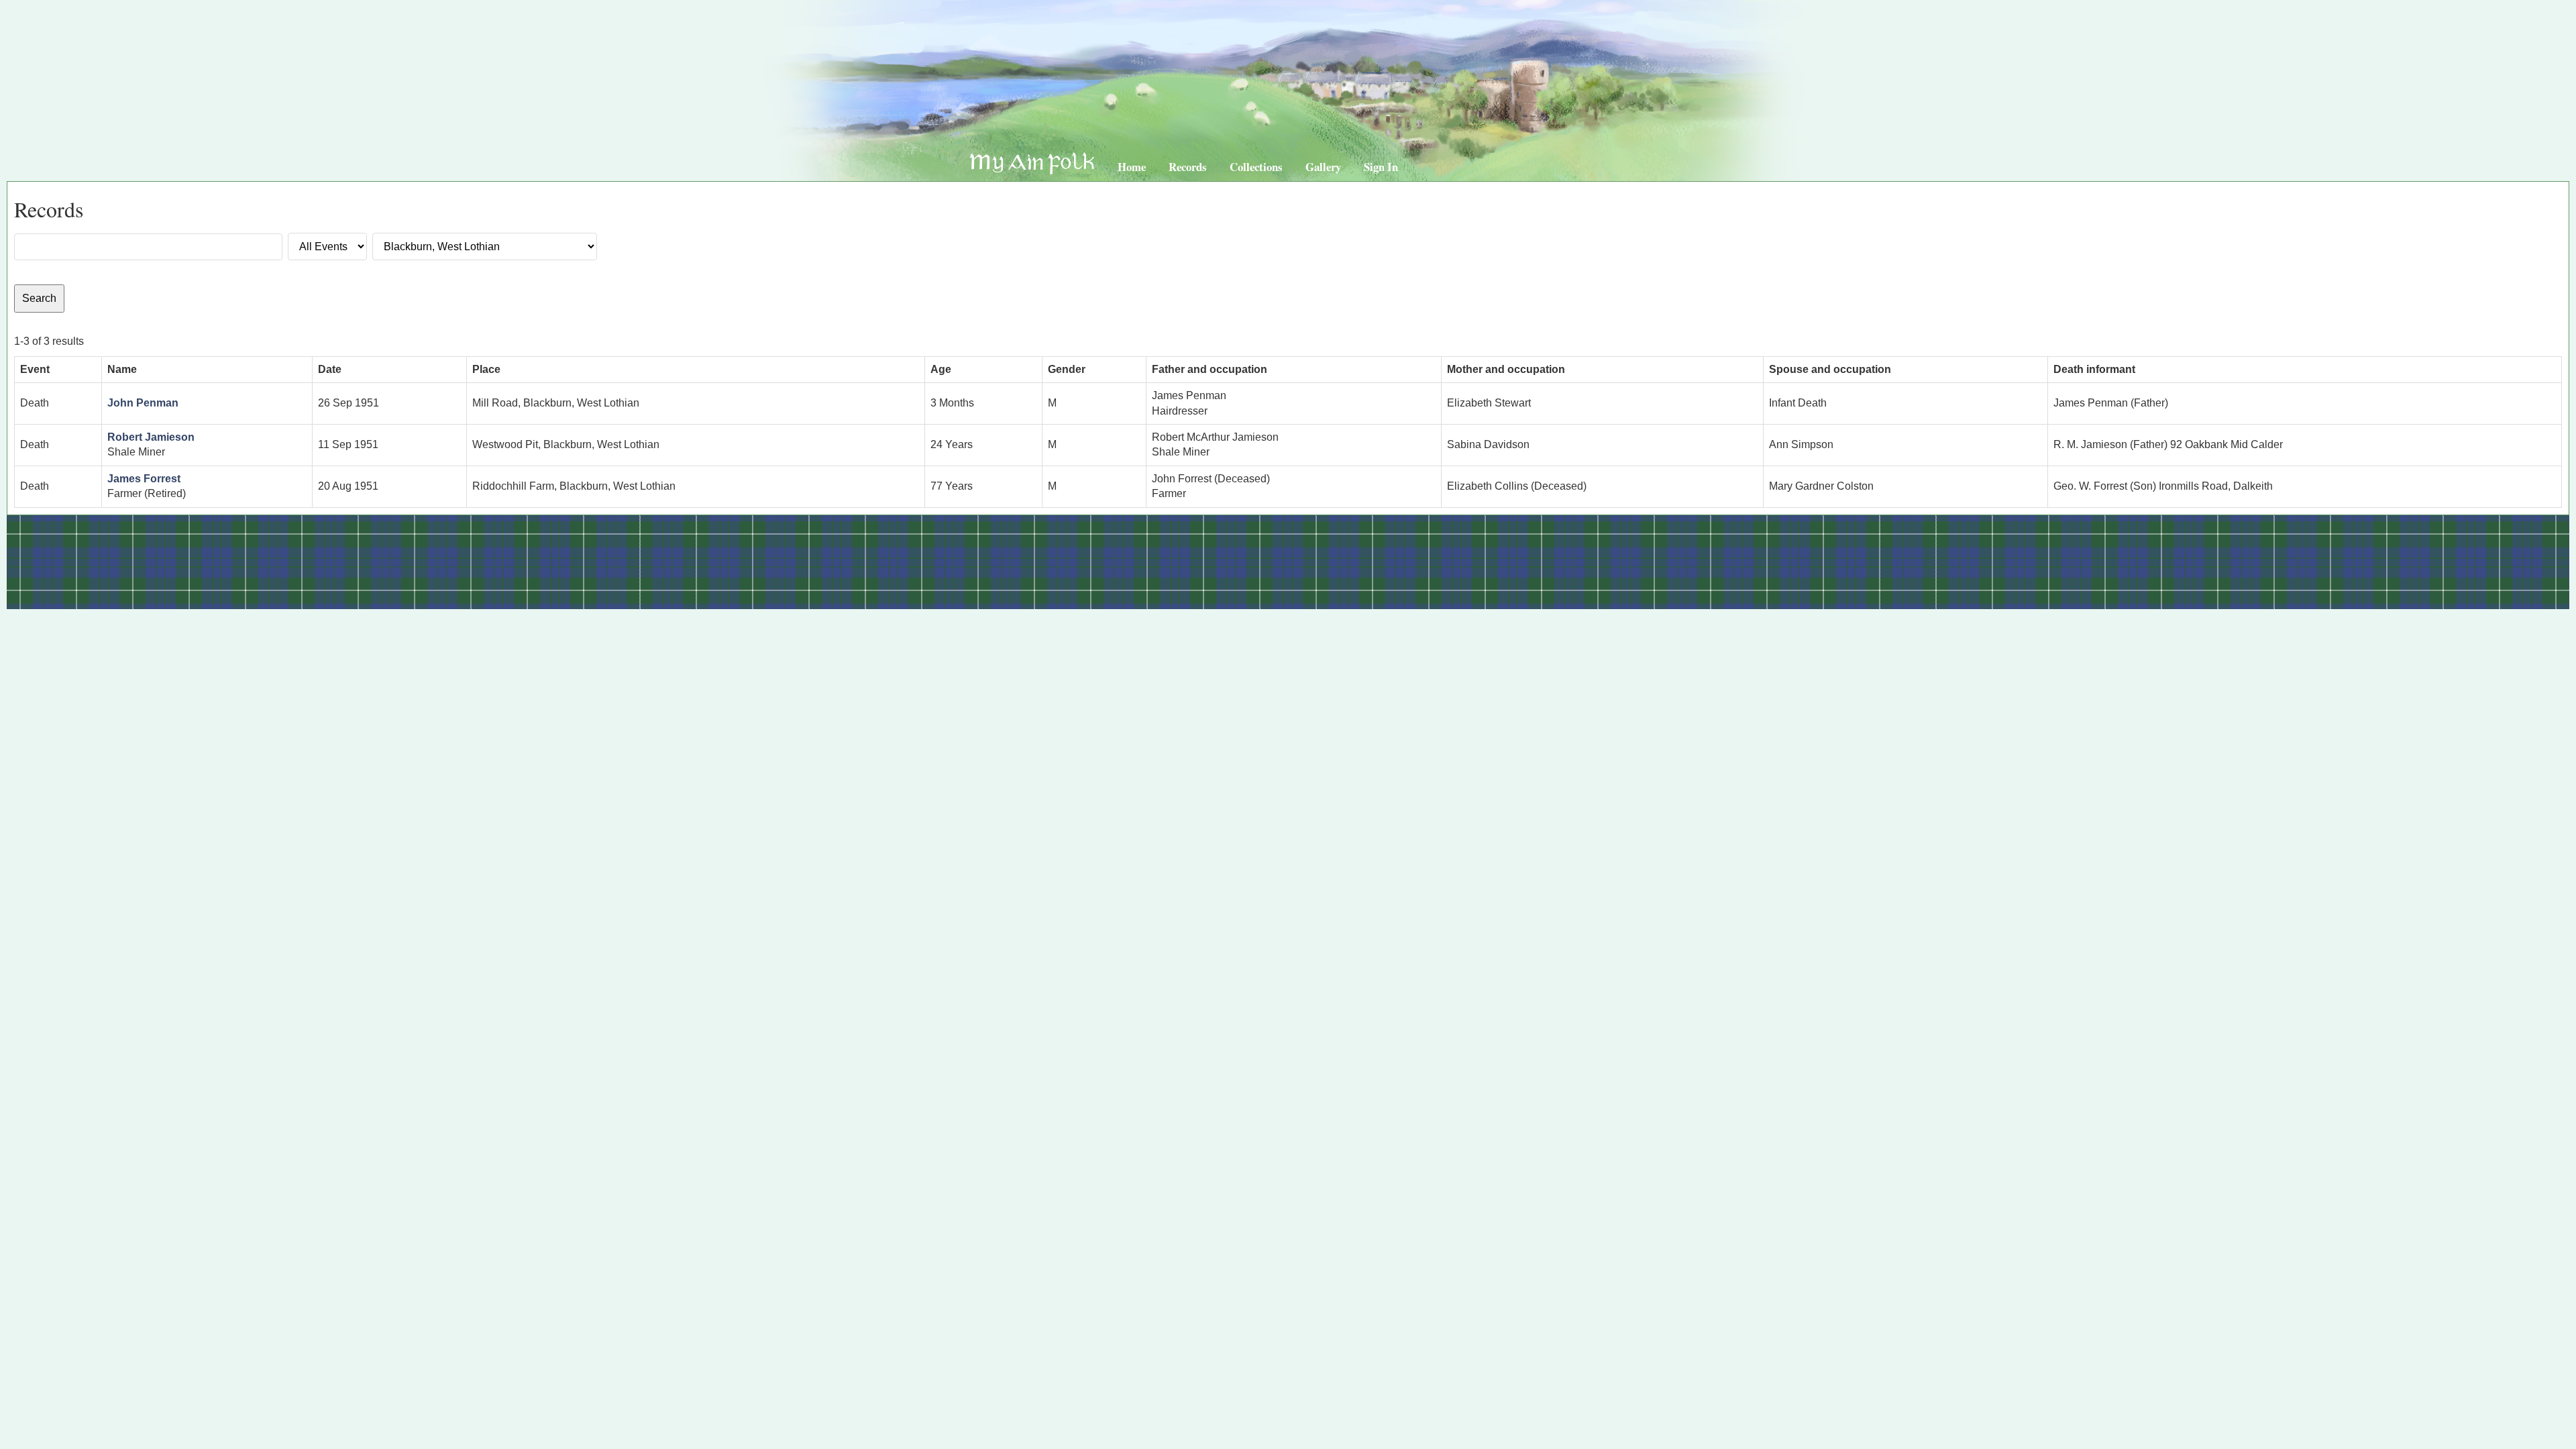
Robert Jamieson (151, 437)
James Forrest (144, 479)
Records (1188, 167)
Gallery (1323, 167)
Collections (1256, 167)
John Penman (143, 403)
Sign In (1381, 167)
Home (1132, 167)
